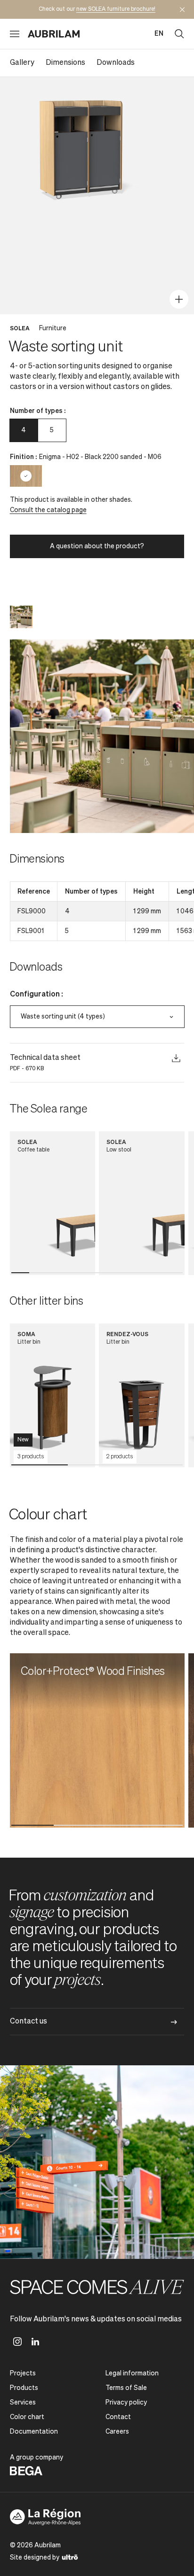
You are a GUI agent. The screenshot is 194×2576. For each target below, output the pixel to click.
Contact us (28, 2022)
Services (23, 2403)
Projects (23, 2374)
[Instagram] (17, 2342)
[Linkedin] (35, 2342)
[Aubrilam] (54, 34)
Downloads (116, 63)
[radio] (26, 476)
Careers (117, 2432)
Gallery (22, 63)
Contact (118, 2417)
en (159, 34)
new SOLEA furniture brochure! (116, 9)
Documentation (34, 2432)
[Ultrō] (70, 2557)
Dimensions (65, 63)
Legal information (132, 2374)
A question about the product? (97, 546)
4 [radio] (24, 430)
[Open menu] (15, 34)
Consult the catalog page (48, 510)
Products (24, 2388)
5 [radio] (52, 430)
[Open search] (179, 34)
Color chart (27, 2417)
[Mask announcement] (182, 9)
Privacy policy (126, 2403)
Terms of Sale (126, 2388)
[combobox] (97, 1017)
